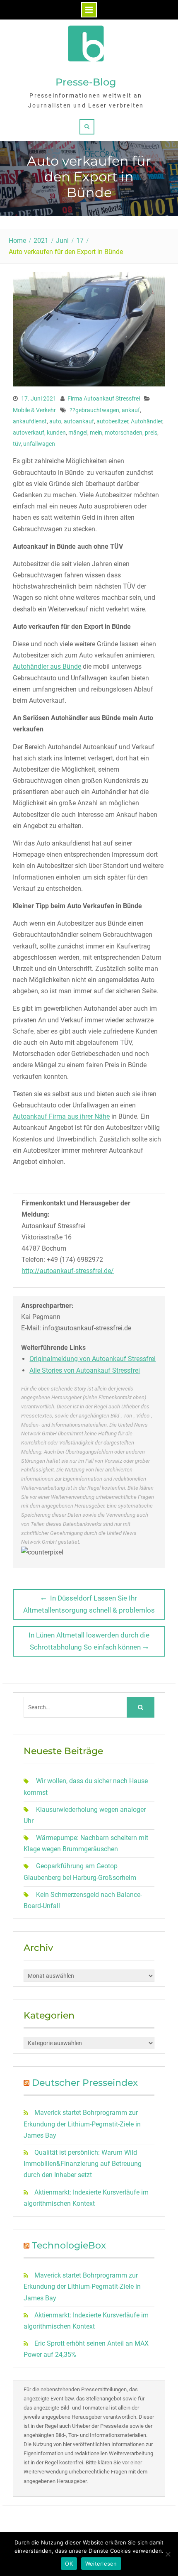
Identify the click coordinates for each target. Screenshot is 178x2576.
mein (96, 433)
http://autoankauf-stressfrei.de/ (68, 1271)
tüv (17, 444)
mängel (78, 433)
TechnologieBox (69, 2245)
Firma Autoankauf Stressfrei (104, 398)
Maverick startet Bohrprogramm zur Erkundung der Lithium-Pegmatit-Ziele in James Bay (82, 2124)
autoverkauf (29, 433)
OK (69, 2564)
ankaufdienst (30, 421)
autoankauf (79, 421)
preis (151, 433)
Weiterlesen (101, 2564)
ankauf (131, 410)
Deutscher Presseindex (85, 2083)
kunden (56, 433)
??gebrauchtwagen (94, 410)
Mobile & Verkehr (34, 410)
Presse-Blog (86, 82)
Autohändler (147, 421)
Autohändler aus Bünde (47, 666)
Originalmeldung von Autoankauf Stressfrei (93, 1359)
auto (55, 421)
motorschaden (124, 433)
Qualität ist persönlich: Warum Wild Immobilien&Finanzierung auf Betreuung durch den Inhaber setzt (83, 2164)
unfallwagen (39, 444)
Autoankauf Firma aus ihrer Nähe (61, 1116)
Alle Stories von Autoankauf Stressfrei (85, 1370)
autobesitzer (112, 421)
